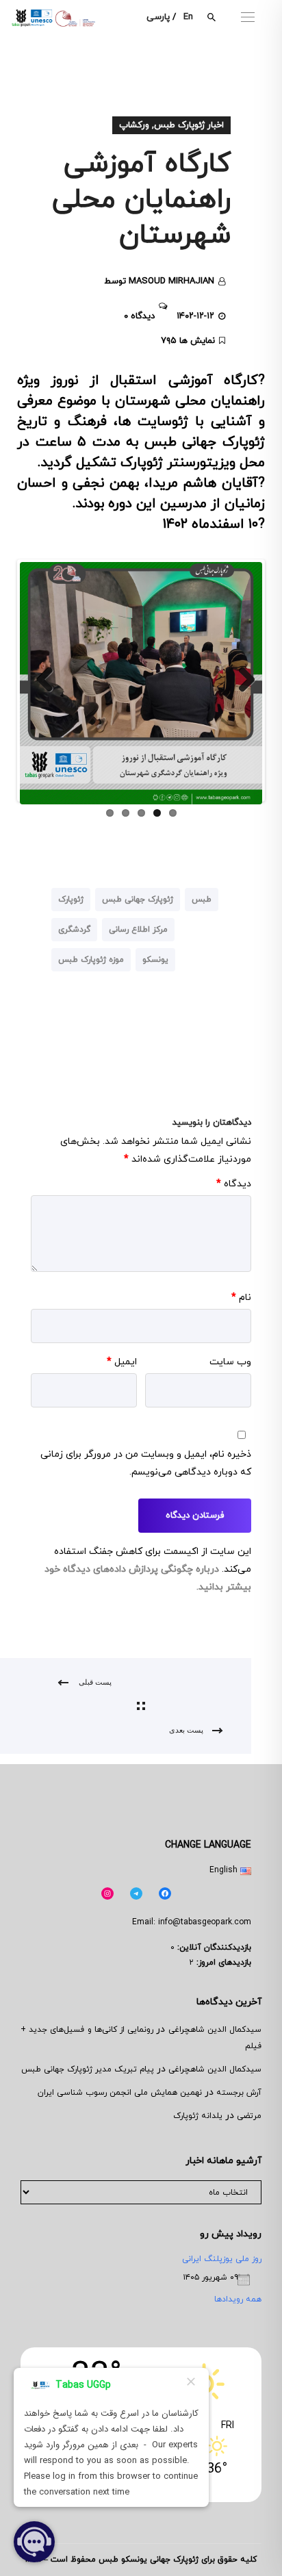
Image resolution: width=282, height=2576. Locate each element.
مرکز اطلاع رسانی (138, 930)
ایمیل (122, 1362)
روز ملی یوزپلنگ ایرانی (222, 2259)
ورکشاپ (134, 125)
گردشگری (74, 930)
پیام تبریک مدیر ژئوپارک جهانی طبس (88, 2069)
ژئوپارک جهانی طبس (138, 900)
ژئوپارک (71, 900)
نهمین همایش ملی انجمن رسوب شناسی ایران (120, 2093)
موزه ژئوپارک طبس (91, 960)
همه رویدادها (238, 2299)
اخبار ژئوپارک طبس (189, 125)
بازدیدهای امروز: (222, 1963)
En (188, 17)
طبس (202, 900)
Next (242, 680)
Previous (40, 680)
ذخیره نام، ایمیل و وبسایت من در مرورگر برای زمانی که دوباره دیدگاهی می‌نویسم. (146, 1463)
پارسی (158, 17)
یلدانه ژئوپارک (198, 2116)
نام (241, 1298)
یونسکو (155, 960)
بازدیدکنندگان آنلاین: (213, 1948)
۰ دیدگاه (139, 316)
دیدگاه (234, 1184)
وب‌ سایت (230, 1362)
